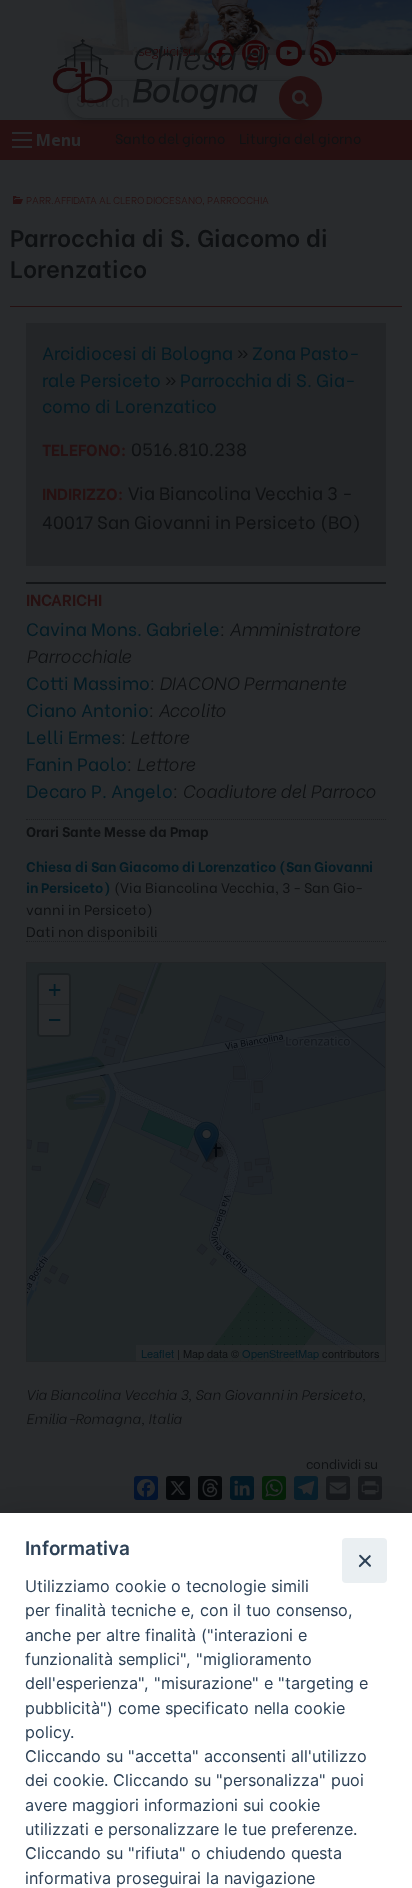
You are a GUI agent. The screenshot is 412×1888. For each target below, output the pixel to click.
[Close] (364, 1560)
